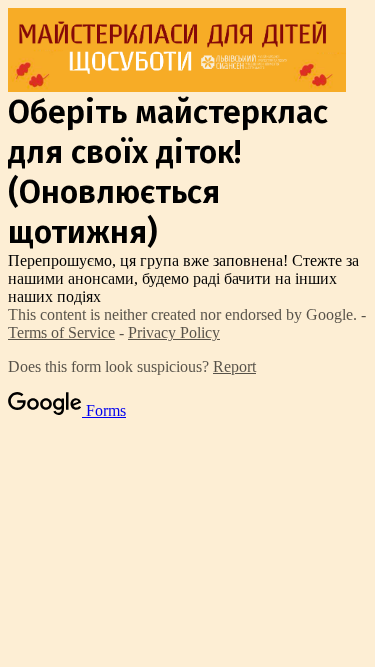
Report (234, 366)
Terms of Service (61, 332)
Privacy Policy (174, 332)
